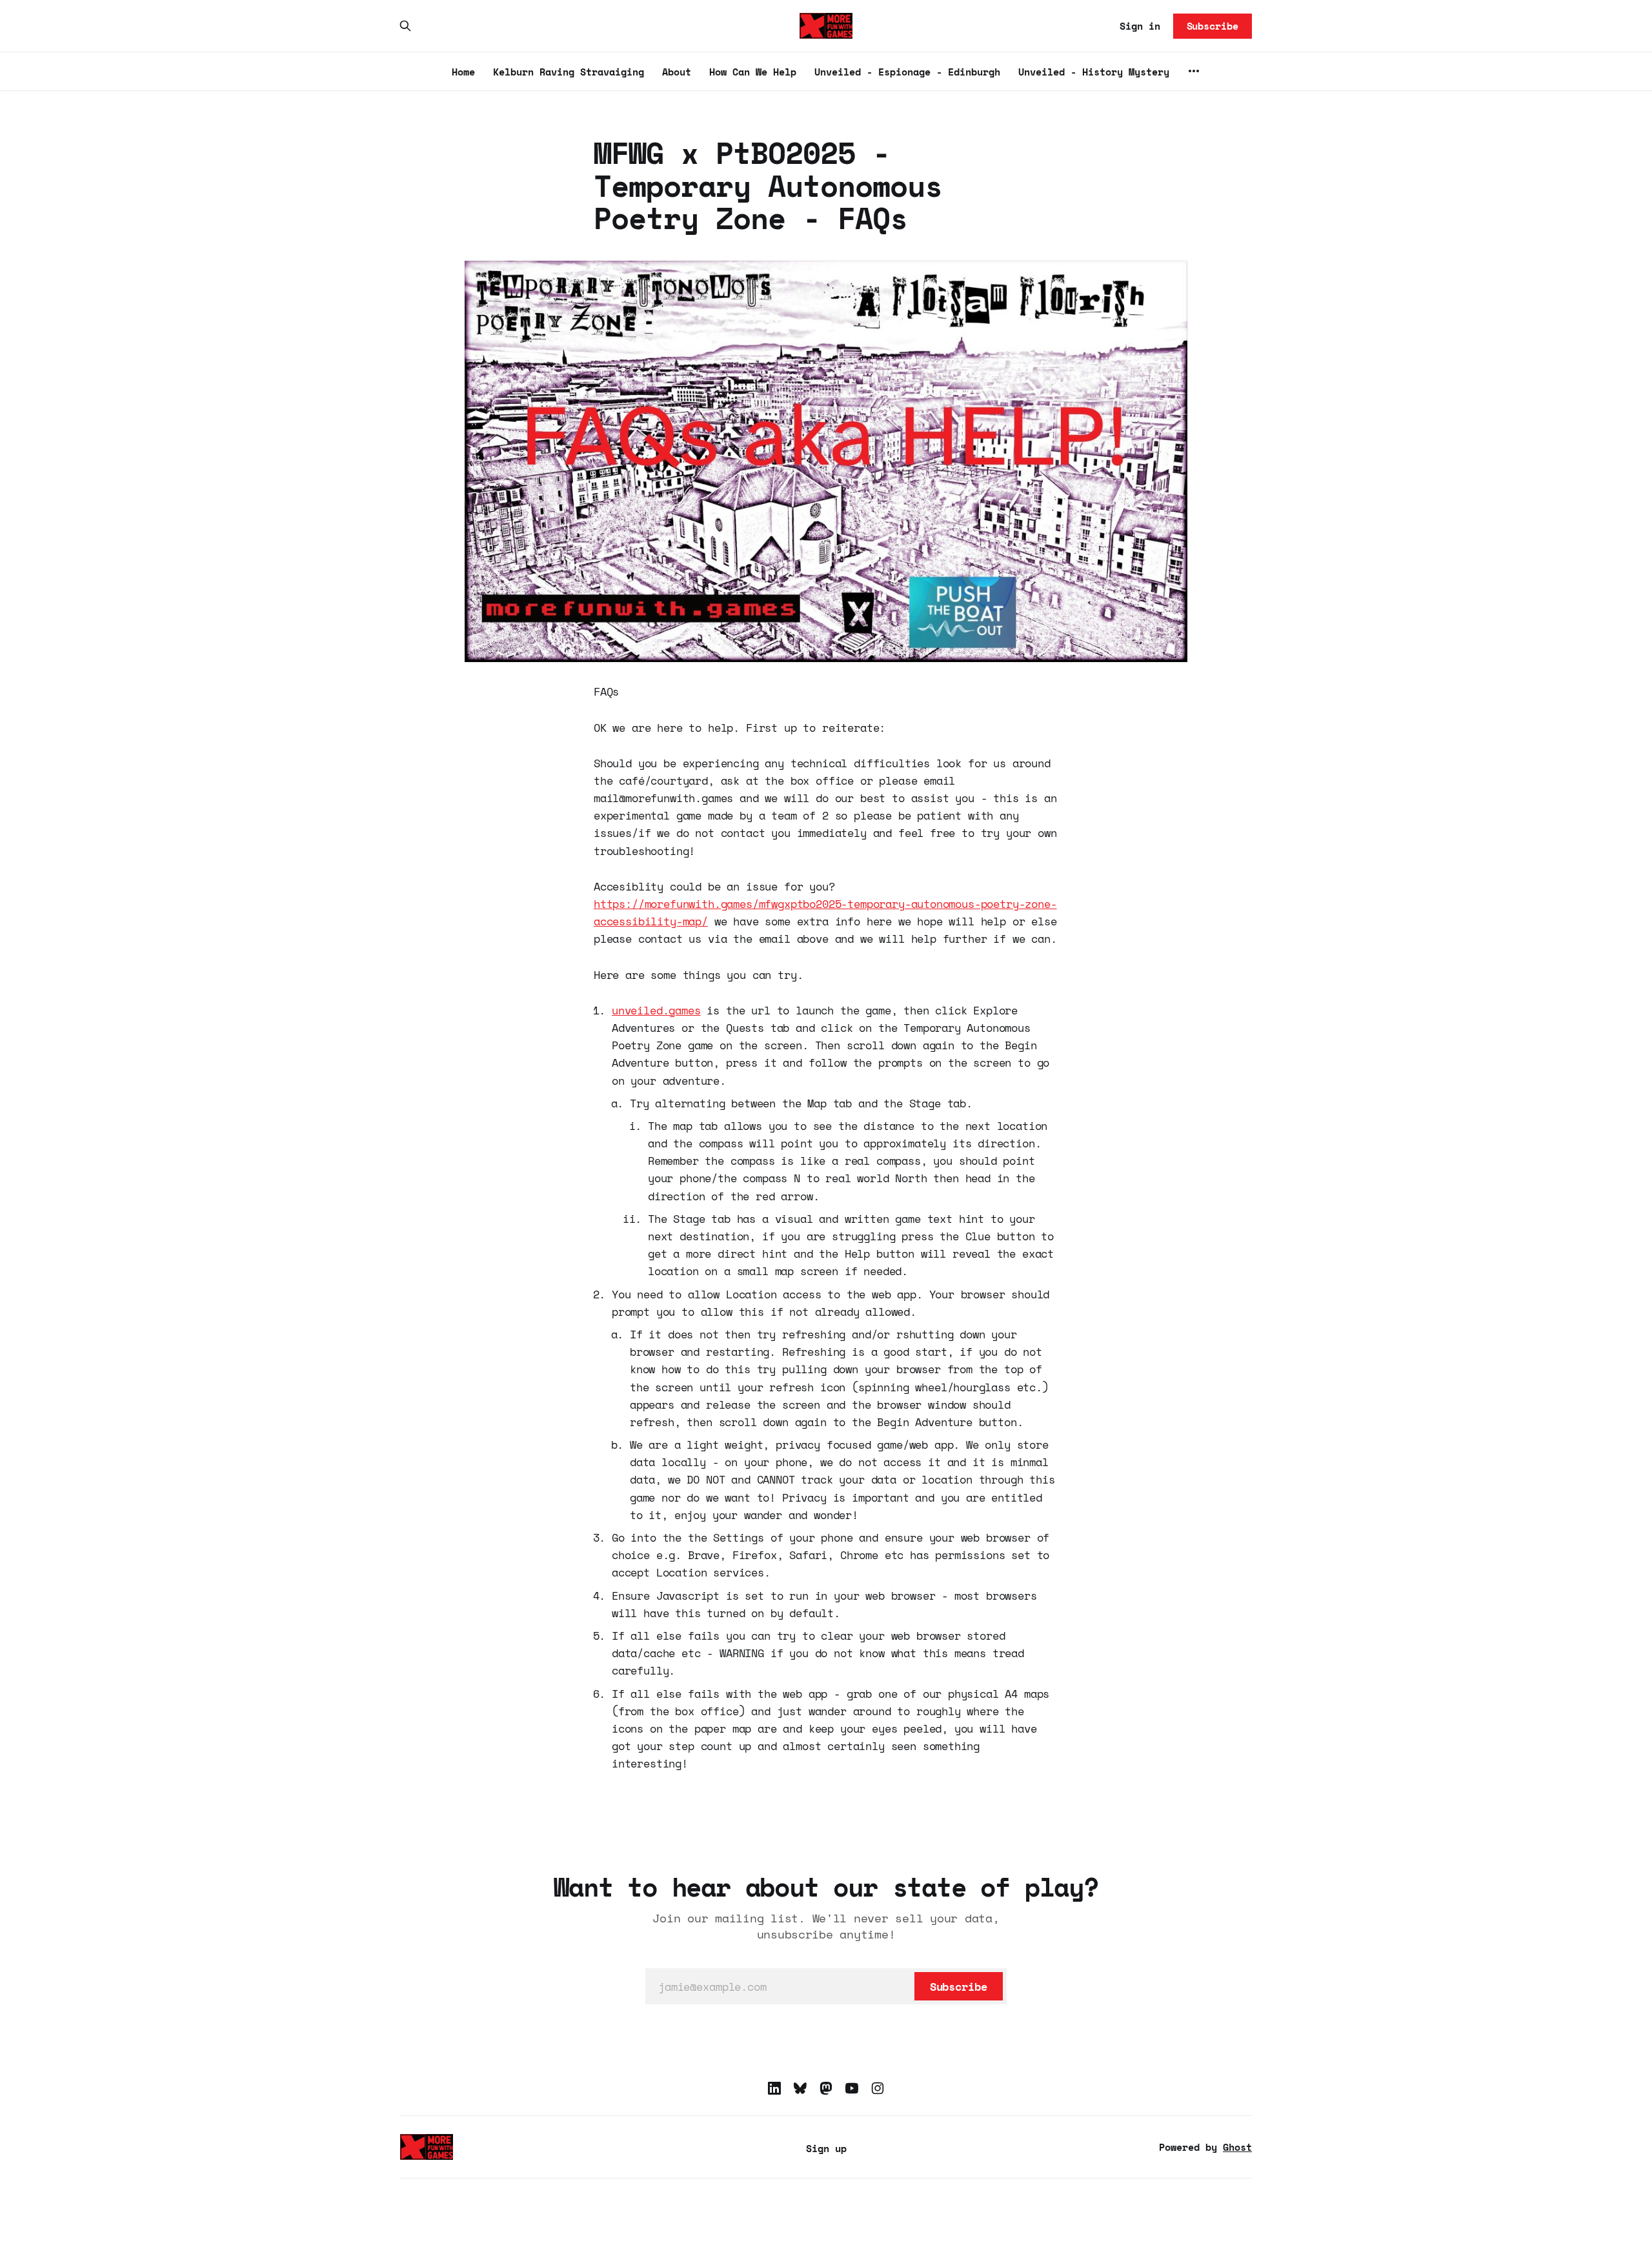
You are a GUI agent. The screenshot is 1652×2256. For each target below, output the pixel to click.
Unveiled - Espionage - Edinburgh (907, 72)
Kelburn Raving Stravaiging (569, 72)
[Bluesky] (800, 2088)
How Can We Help (753, 72)
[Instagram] (878, 2088)
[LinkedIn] (774, 2088)
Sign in (1140, 26)
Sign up (826, 2148)
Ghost (1237, 2147)
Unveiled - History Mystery (1094, 72)
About (677, 72)
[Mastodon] (826, 2088)
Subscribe (1213, 26)
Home (463, 72)
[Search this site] (405, 26)
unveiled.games (656, 1010)
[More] (1194, 71)
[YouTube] (852, 2088)
